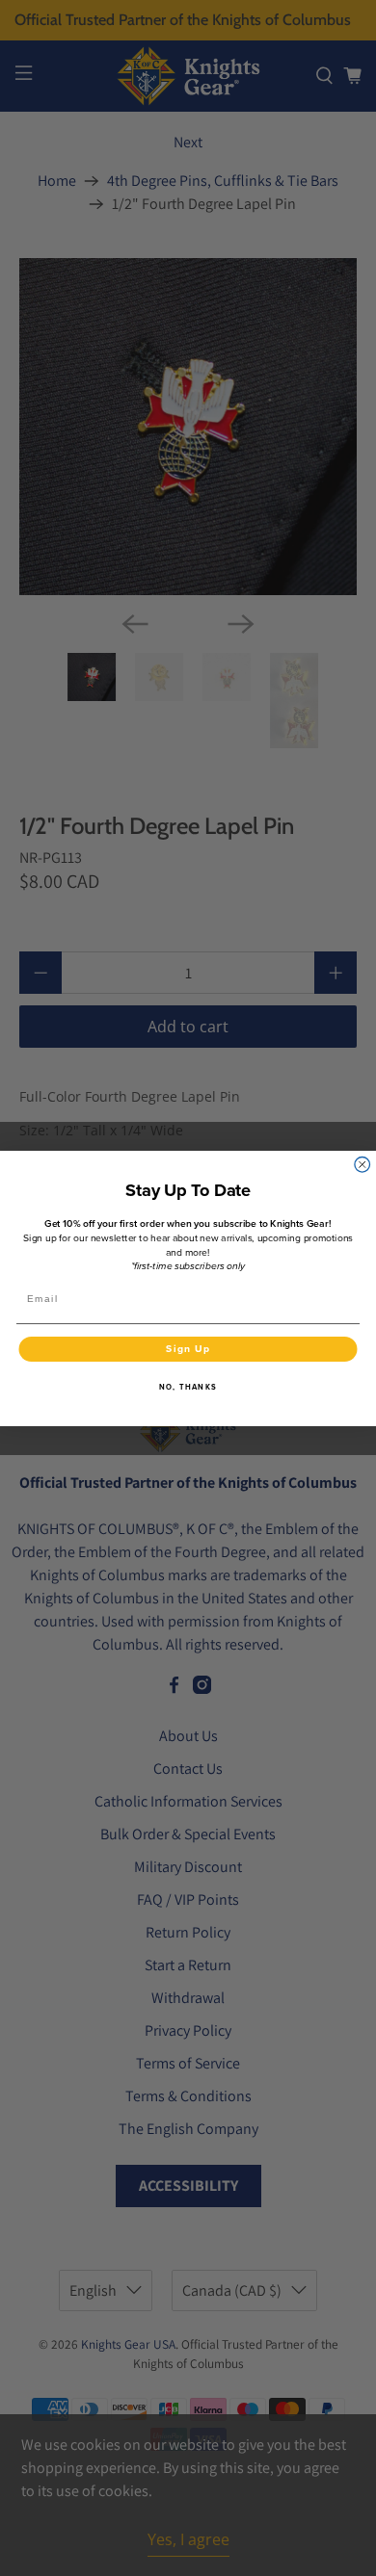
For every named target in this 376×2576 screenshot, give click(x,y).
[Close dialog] (363, 1164)
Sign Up (188, 1349)
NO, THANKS (188, 1387)
